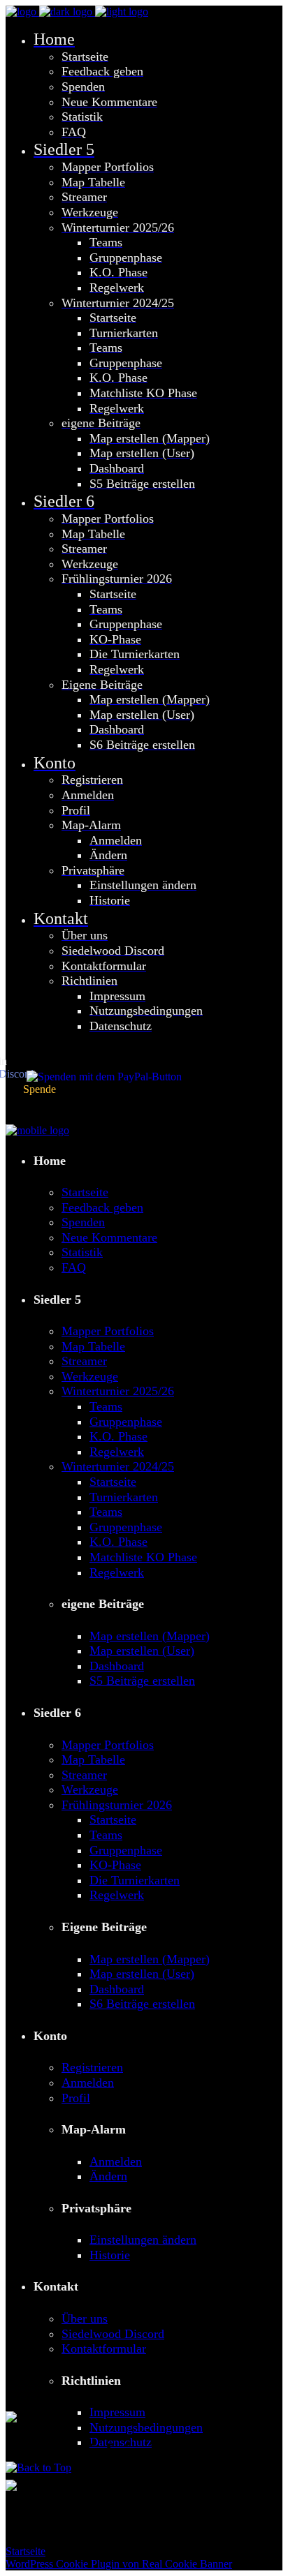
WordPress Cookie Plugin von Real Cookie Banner (119, 2564)
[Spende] (90, 1077)
